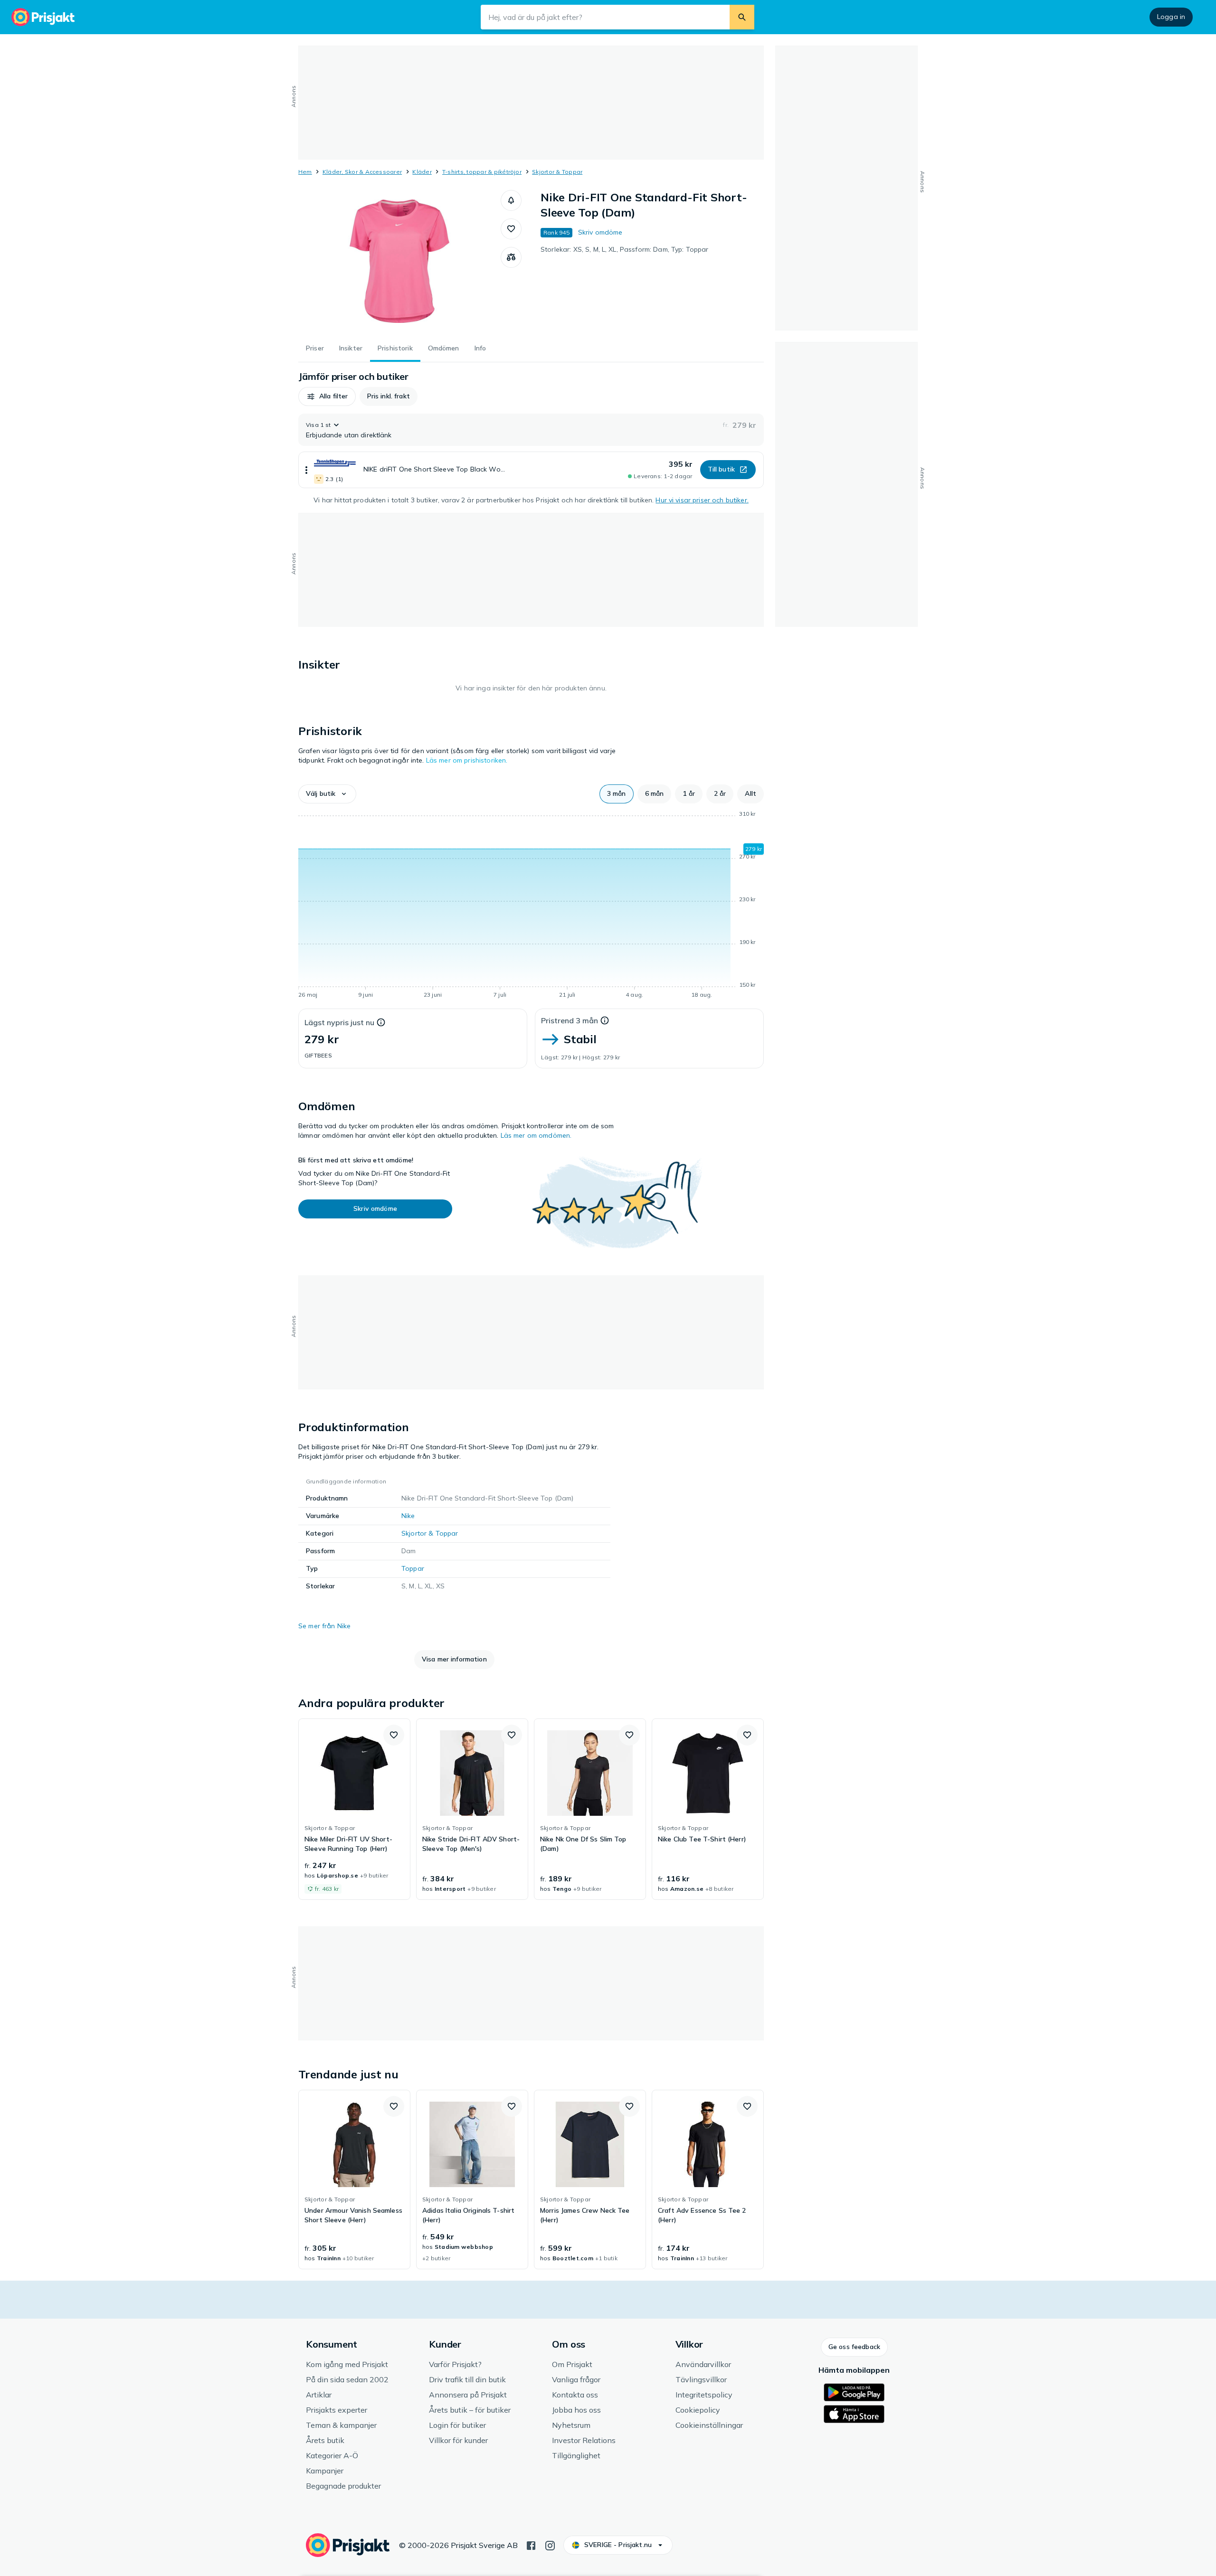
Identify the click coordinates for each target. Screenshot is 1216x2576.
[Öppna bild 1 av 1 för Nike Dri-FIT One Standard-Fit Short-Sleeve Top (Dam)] (399, 261)
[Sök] (742, 17)
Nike (408, 1516)
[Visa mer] (306, 470)
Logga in (1171, 17)
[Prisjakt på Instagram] (550, 2545)
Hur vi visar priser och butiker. (702, 500)
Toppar (413, 1568)
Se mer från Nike (324, 1626)
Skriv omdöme (600, 232)
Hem (305, 172)
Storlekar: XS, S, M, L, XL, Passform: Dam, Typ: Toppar (625, 249)
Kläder (422, 172)
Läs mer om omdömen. (536, 1135)
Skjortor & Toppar (557, 172)
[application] (531, 906)
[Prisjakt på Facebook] (531, 2545)
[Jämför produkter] (511, 257)
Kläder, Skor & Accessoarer (362, 172)
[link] (354, 1809)
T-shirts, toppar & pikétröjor (482, 172)
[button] (511, 200)
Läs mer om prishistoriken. (467, 760)
